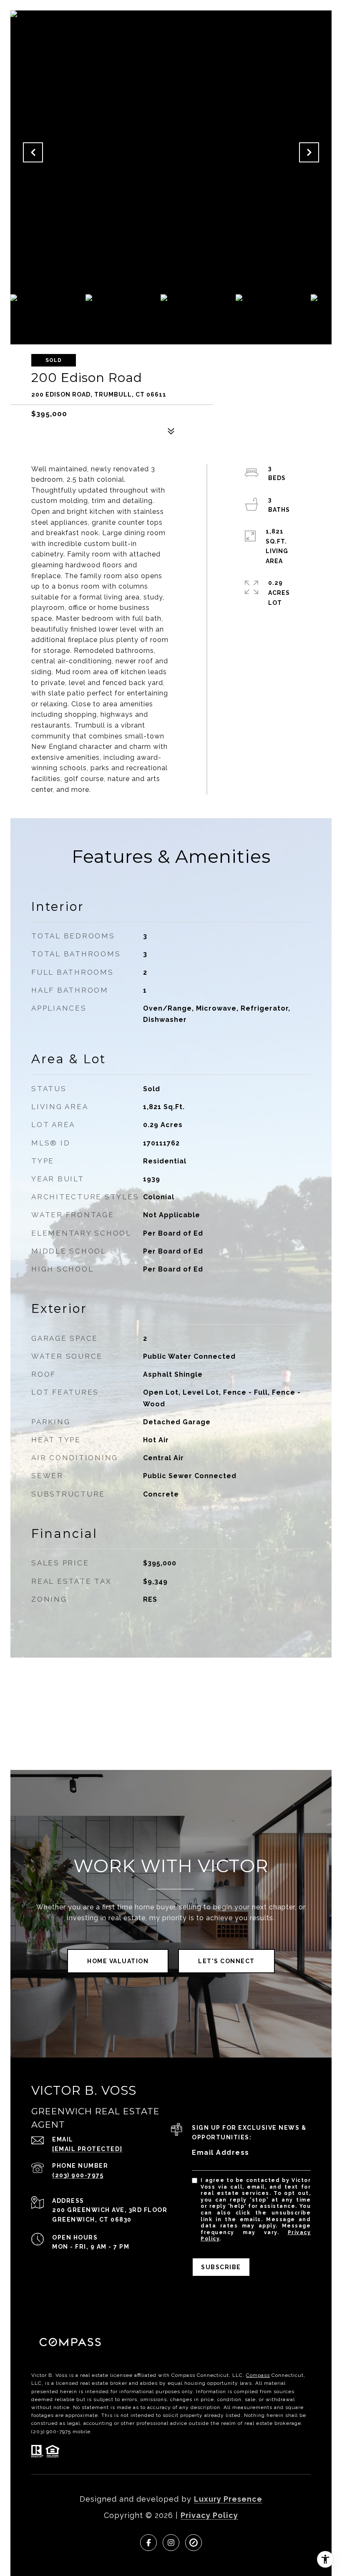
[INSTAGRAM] (171, 2543)
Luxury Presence (228, 2499)
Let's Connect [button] (226, 1961)
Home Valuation (118, 1961)
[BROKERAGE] (194, 2543)
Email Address (221, 2153)
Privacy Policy (209, 2515)
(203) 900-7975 (78, 2175)
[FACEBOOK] (148, 2543)
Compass (258, 2375)
